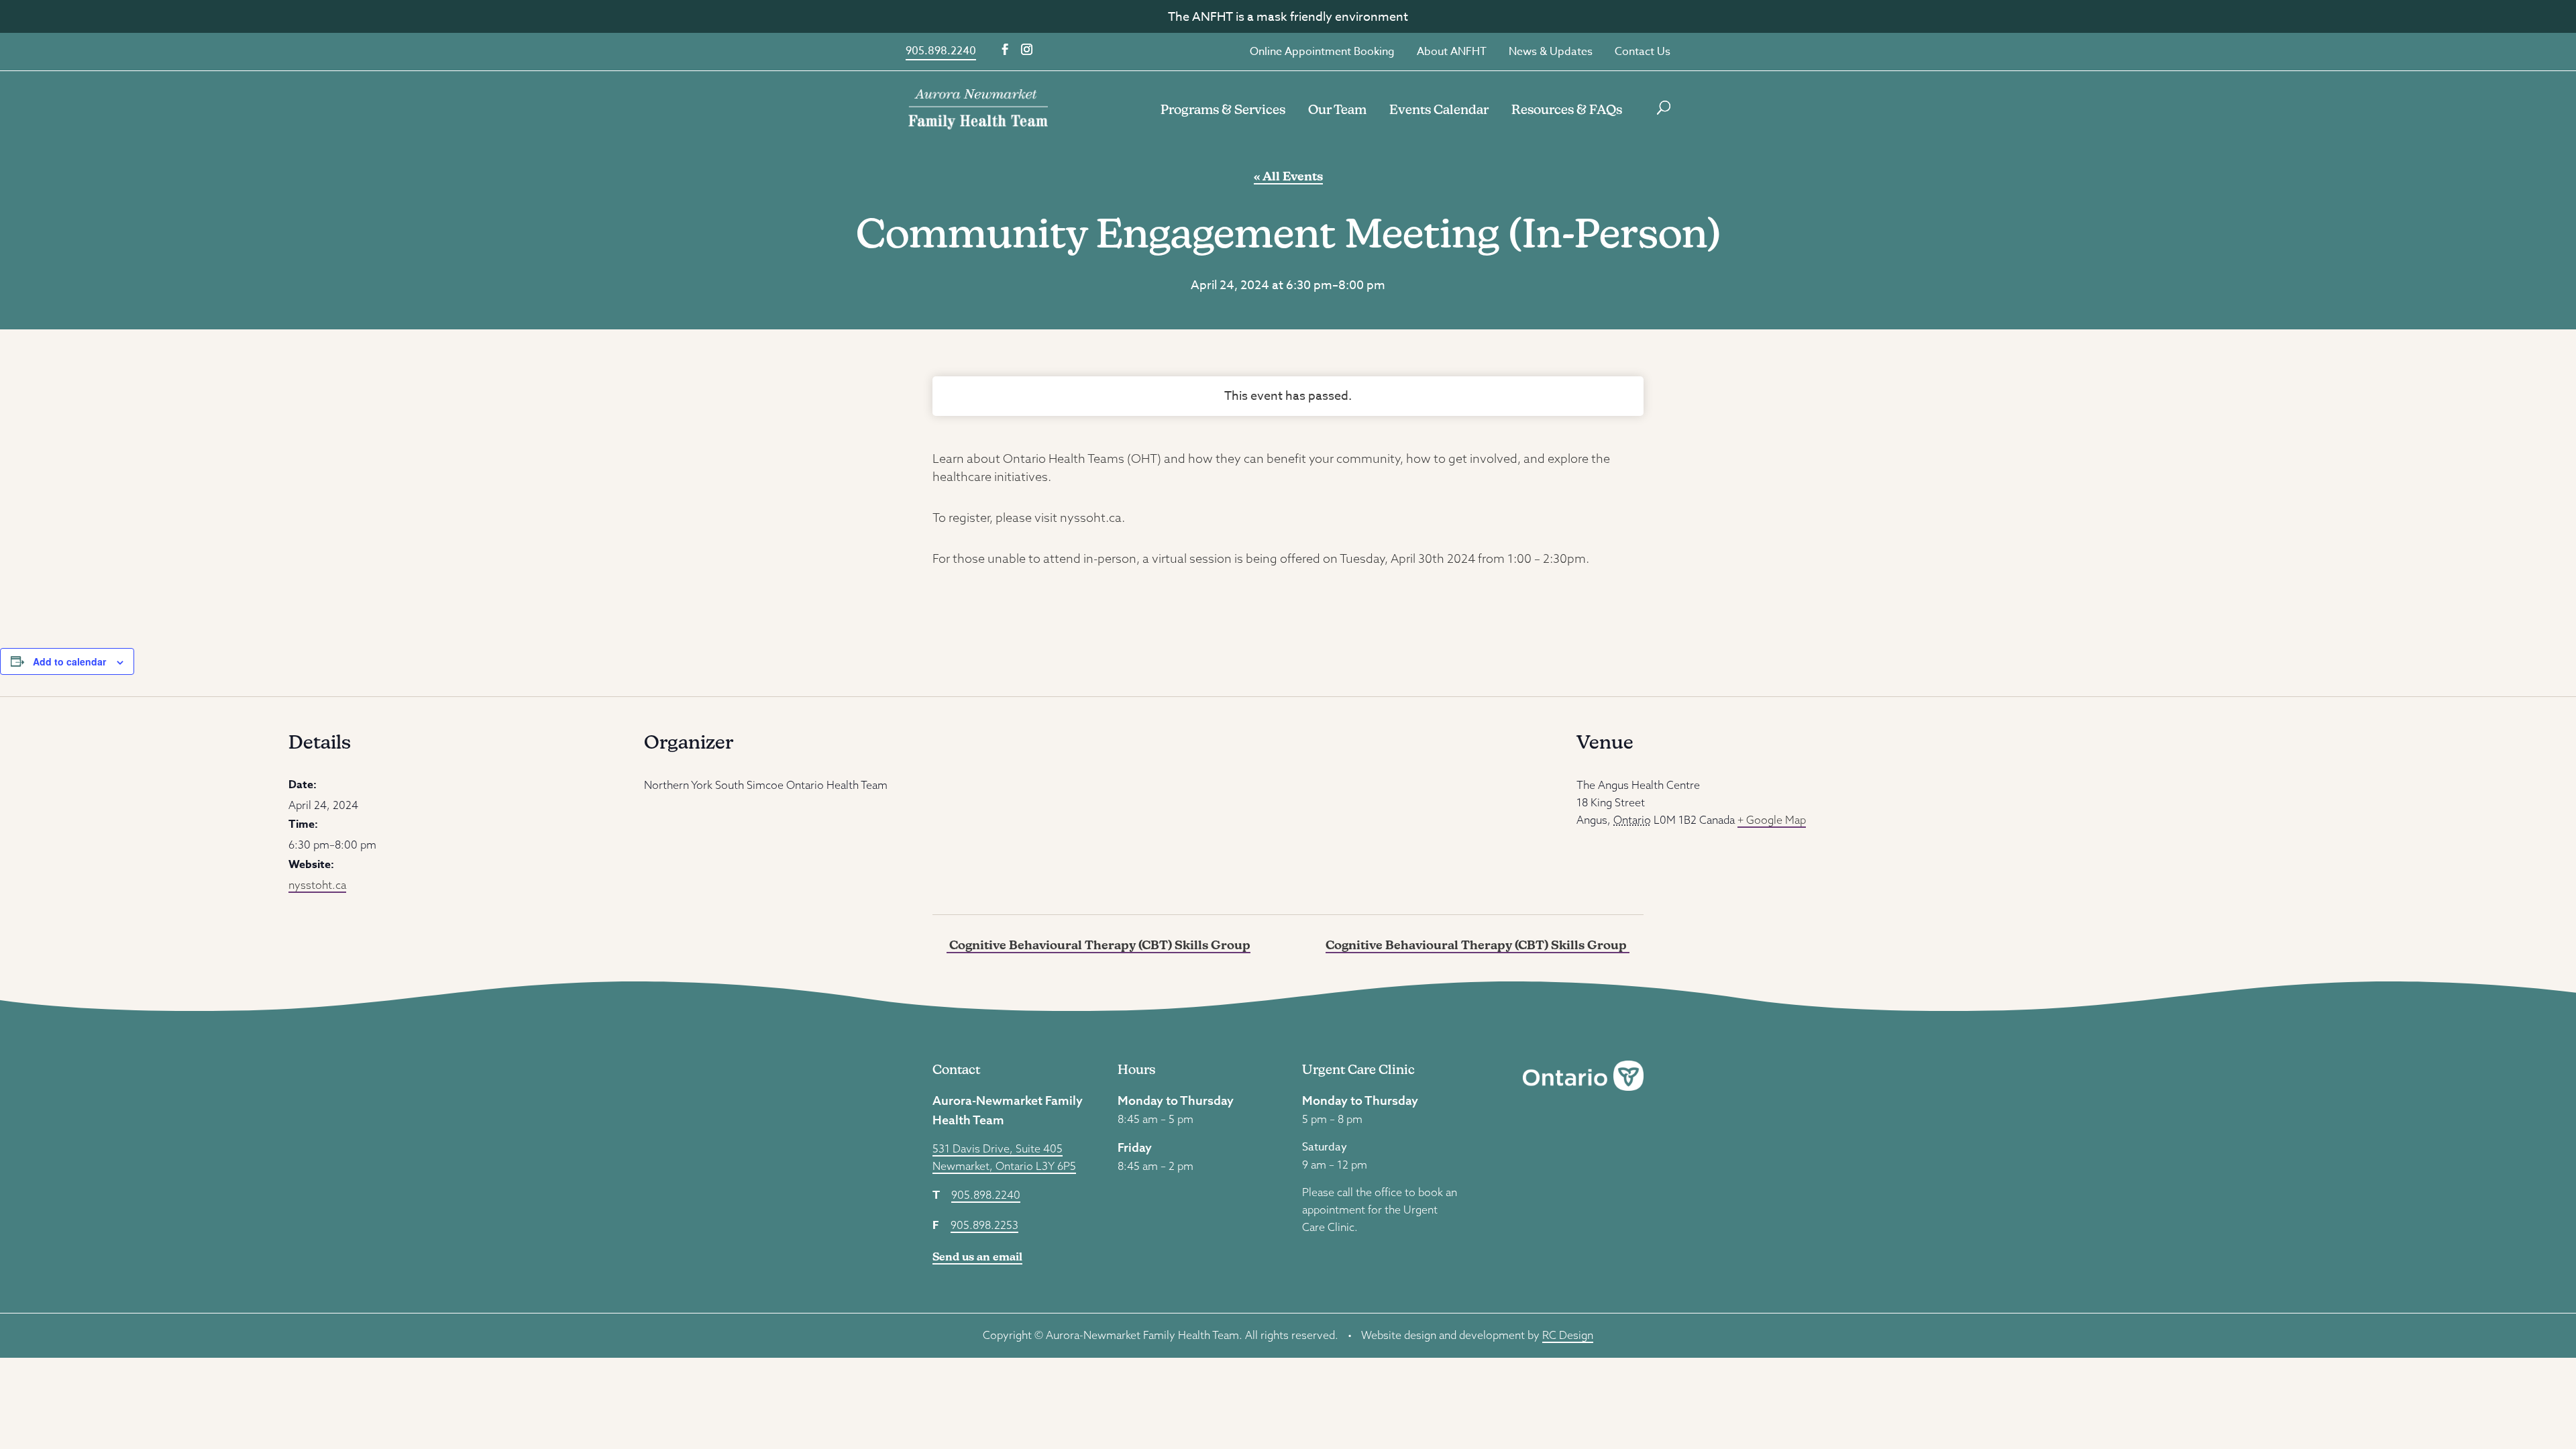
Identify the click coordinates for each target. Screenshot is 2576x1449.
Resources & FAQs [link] (1567, 109)
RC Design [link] (1568, 1335)
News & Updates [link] (1551, 52)
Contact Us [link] (1643, 52)
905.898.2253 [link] (984, 1225)
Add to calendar (69, 661)
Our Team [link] (1337, 109)
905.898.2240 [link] (941, 51)
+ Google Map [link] (1772, 820)
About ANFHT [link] (1452, 52)
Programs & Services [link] (1223, 109)
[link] (978, 108)
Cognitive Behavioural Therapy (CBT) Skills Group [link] (1098, 945)
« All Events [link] (1288, 176)
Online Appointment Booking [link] (1322, 52)
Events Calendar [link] (1439, 109)
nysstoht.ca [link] (317, 885)
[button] (1005, 50)
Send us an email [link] (977, 1257)
